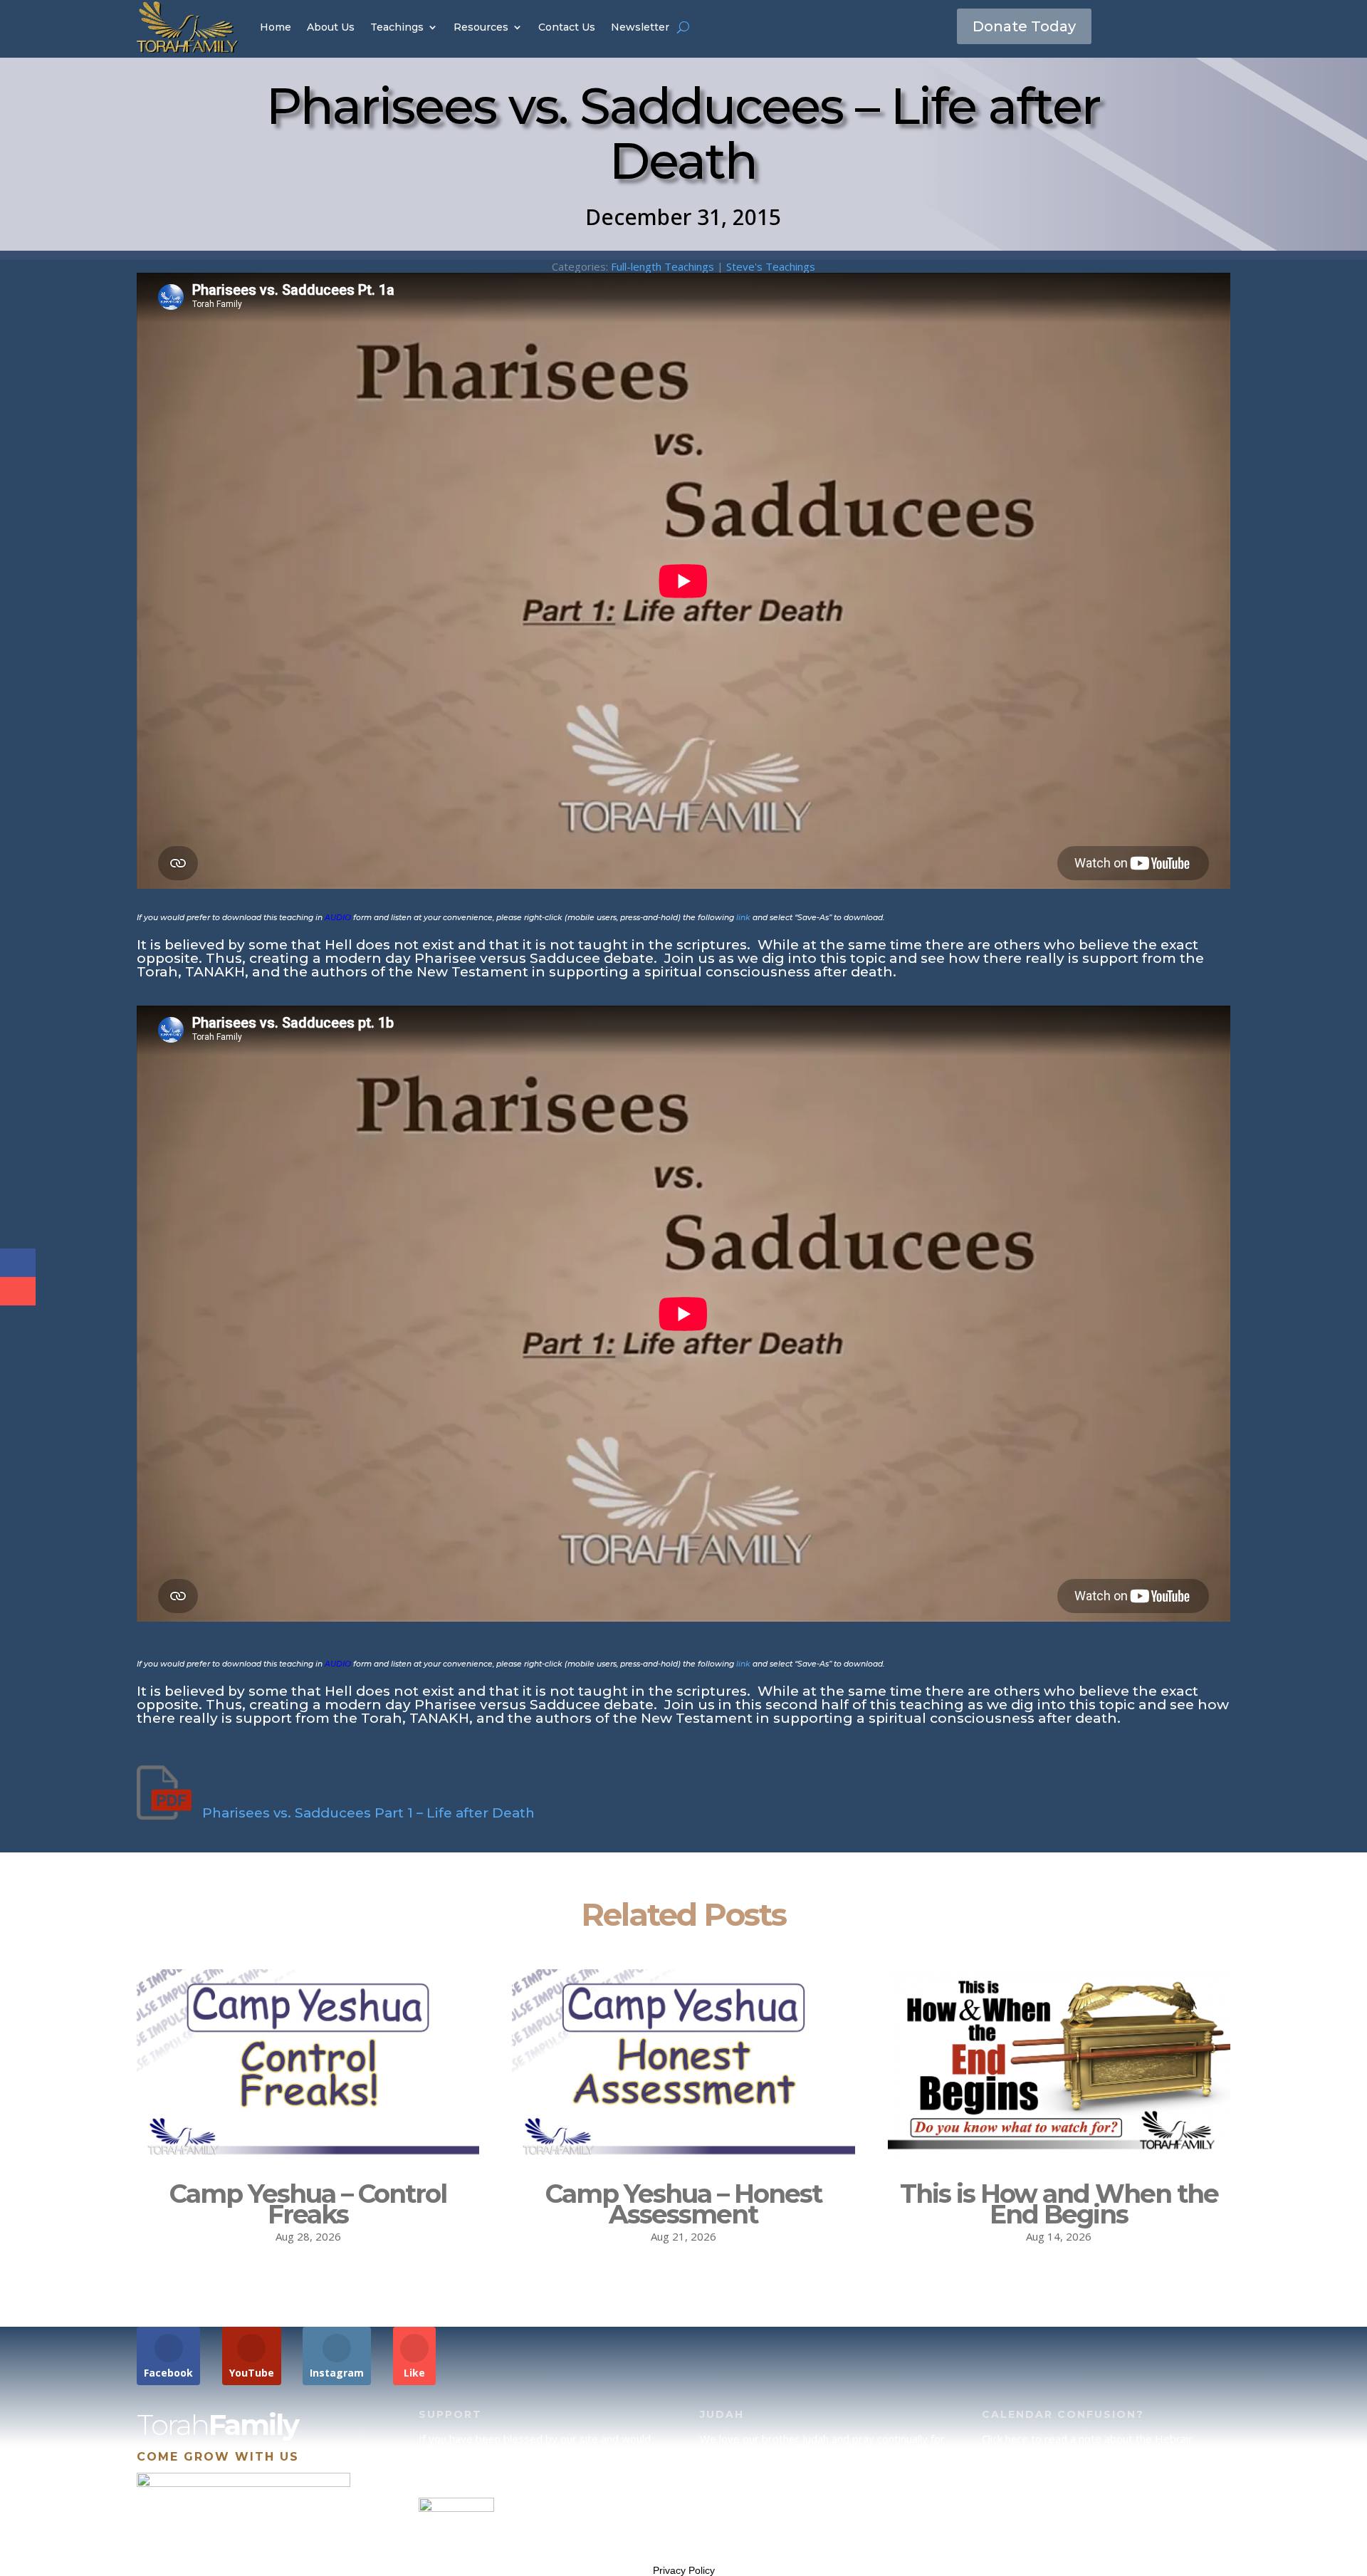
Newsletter (640, 27)
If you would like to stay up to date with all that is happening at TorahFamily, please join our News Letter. (1102, 2528)
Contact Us (567, 27)
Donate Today (1024, 26)
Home (276, 27)
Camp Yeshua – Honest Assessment (683, 2204)
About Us (331, 27)
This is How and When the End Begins (1059, 2204)
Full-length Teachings (662, 266)
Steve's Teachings (771, 266)
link (743, 918)
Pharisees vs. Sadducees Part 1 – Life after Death (368, 1813)
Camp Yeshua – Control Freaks (308, 2204)
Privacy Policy (684, 2570)
